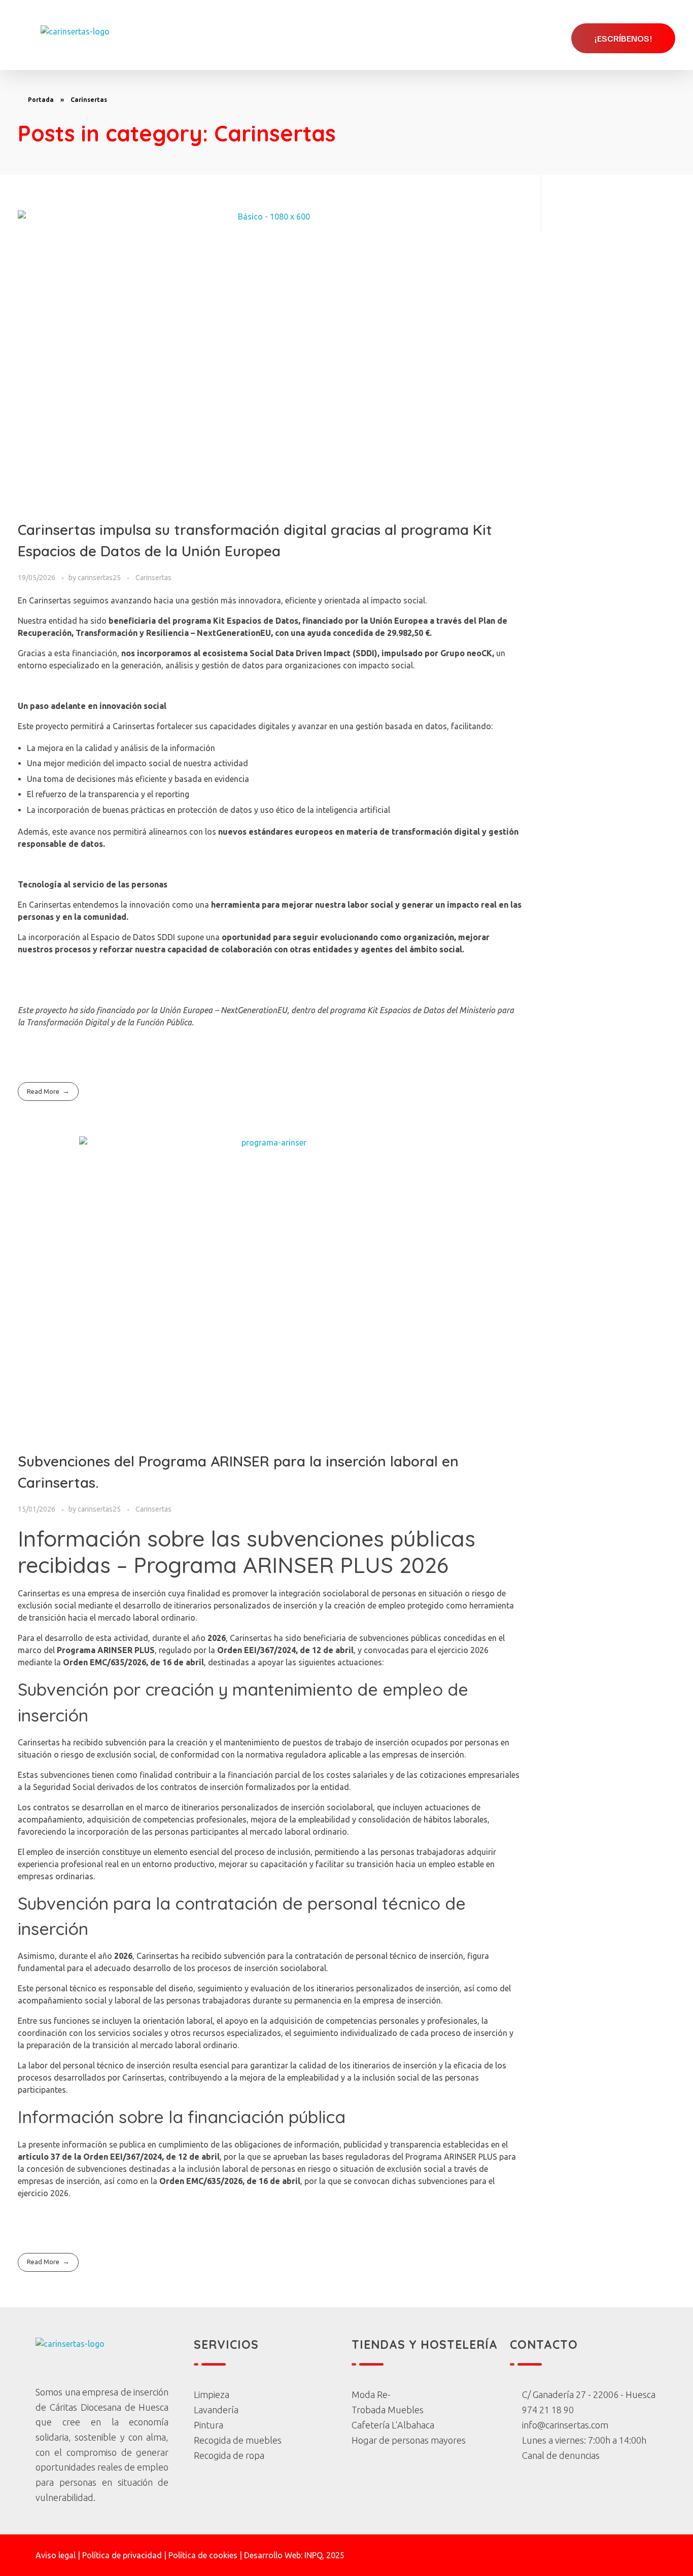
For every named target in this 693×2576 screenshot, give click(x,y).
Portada (41, 100)
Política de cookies (203, 2555)
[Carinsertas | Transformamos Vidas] (75, 38)
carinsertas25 (100, 578)
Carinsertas (153, 578)
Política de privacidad (122, 2555)
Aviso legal (56, 2555)
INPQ (313, 2555)
